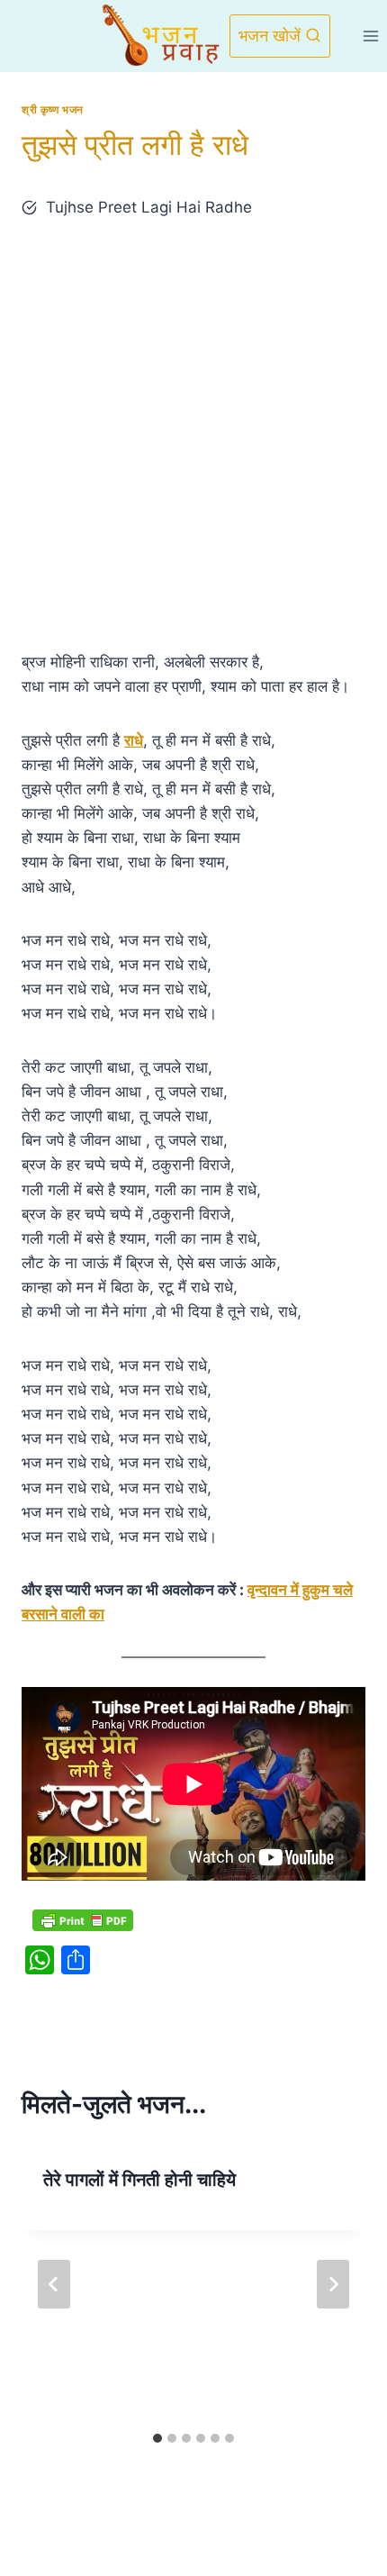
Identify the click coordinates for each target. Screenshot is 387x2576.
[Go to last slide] (54, 2284)
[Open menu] (370, 36)
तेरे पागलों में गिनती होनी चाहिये (139, 2180)
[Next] (333, 2284)
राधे (134, 740)
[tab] (157, 2438)
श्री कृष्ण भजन (53, 109)
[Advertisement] (193, 435)
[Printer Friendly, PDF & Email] (83, 1919)
